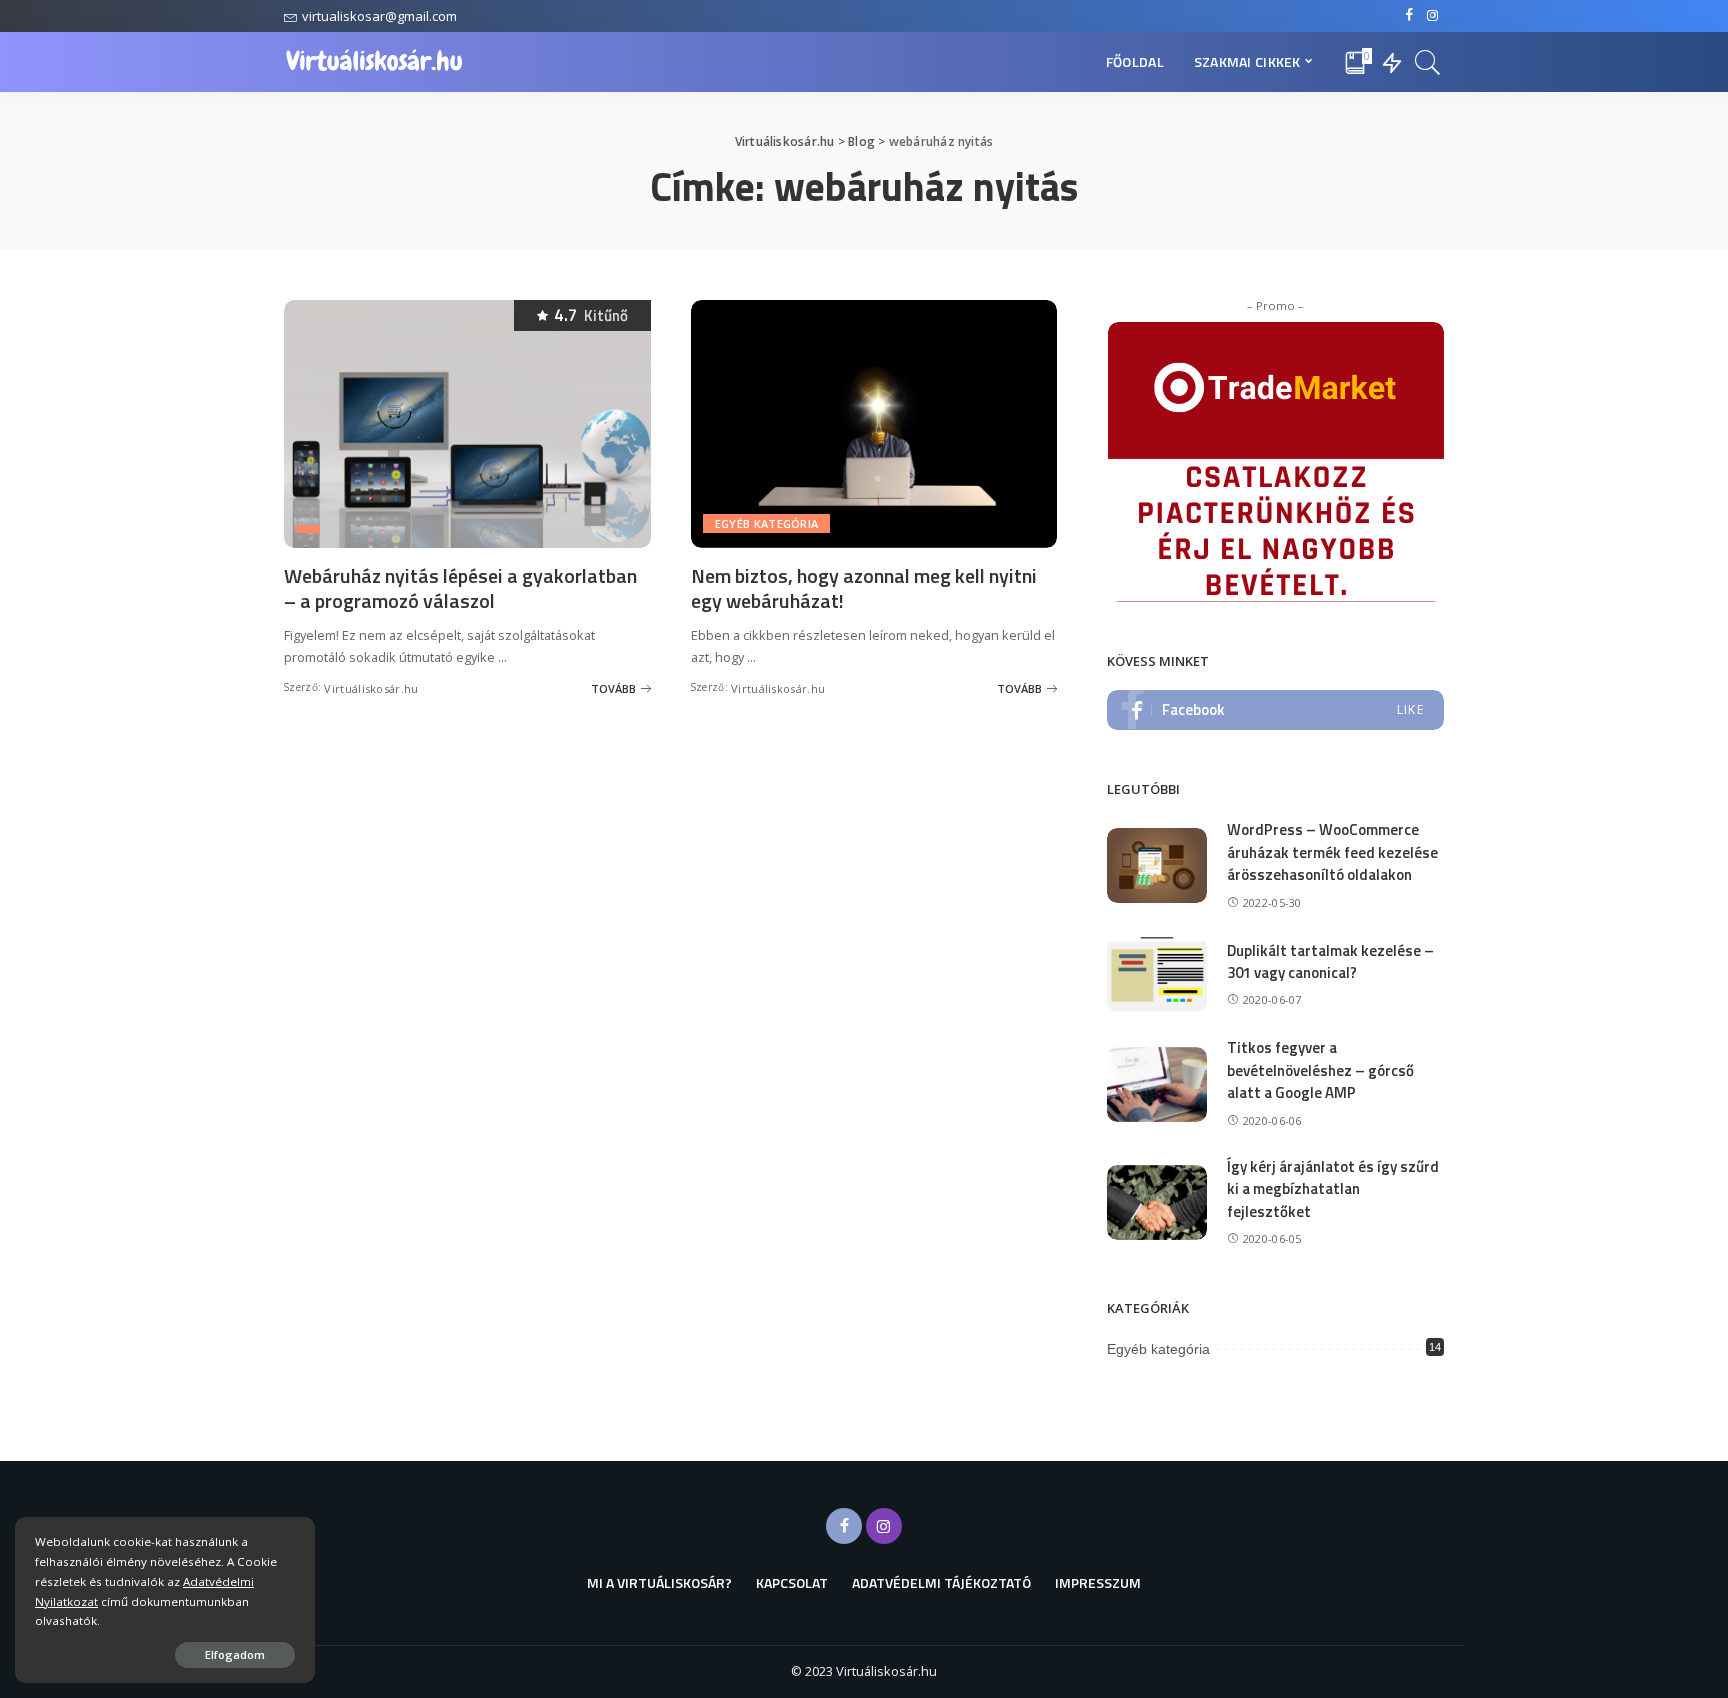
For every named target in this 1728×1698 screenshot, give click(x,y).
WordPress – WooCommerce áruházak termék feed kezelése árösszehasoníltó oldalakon (1332, 852)
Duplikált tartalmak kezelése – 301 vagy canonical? (1330, 962)
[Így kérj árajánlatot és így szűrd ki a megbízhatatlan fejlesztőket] (1157, 1202)
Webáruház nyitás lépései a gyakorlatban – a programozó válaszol (460, 588)
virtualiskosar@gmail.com (379, 16)
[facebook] (1275, 710)
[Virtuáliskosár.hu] (374, 62)
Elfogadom (235, 1654)
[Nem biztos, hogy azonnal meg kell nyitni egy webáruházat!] (874, 424)
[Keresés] (1428, 62)
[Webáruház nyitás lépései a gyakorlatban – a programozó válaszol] (467, 424)
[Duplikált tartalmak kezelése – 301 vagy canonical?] (1157, 974)
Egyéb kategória (767, 523)
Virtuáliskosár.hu (371, 688)
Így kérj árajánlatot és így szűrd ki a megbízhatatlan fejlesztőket (1333, 1189)
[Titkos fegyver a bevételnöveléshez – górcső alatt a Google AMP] (1157, 1084)
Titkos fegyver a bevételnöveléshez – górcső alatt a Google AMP (1320, 1070)
